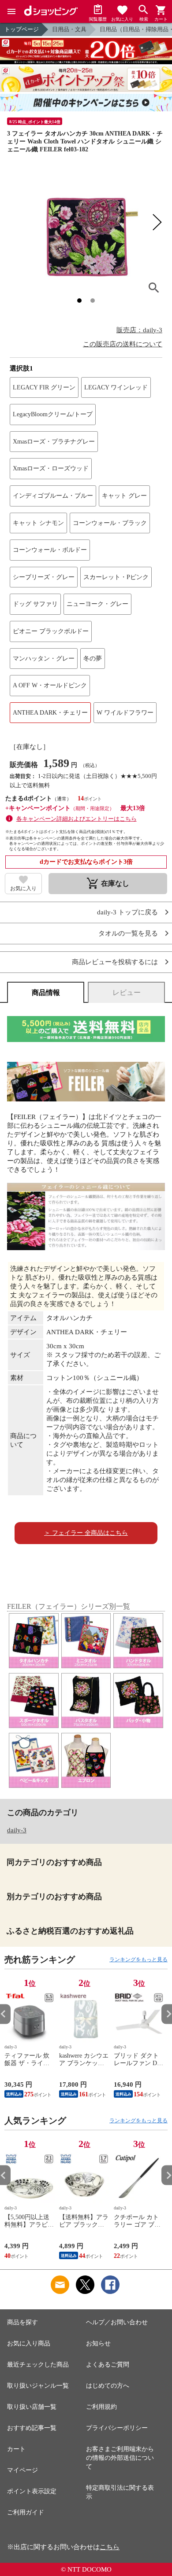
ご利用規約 (101, 2407)
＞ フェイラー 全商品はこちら (86, 1533)
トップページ (22, 29)
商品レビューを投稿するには (115, 962)
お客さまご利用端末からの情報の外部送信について (120, 2458)
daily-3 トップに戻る (127, 912)
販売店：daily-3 (139, 330)
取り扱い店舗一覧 (32, 2407)
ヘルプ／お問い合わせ (117, 2322)
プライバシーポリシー (117, 2428)
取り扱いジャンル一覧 (38, 2386)
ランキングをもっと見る (138, 1960)
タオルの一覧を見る (128, 934)
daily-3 (17, 1830)
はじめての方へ (108, 2386)
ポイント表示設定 (32, 2491)
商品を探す (22, 2322)
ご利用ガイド (26, 2512)
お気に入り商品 (29, 2343)
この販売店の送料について (123, 344)
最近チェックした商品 (38, 2365)
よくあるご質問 (108, 2365)
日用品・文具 (69, 29)
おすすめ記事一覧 (32, 2428)
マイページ (22, 2470)
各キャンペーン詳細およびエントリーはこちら (77, 819)
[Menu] (11, 11)
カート (16, 2449)
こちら (110, 2547)
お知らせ (98, 2343)
